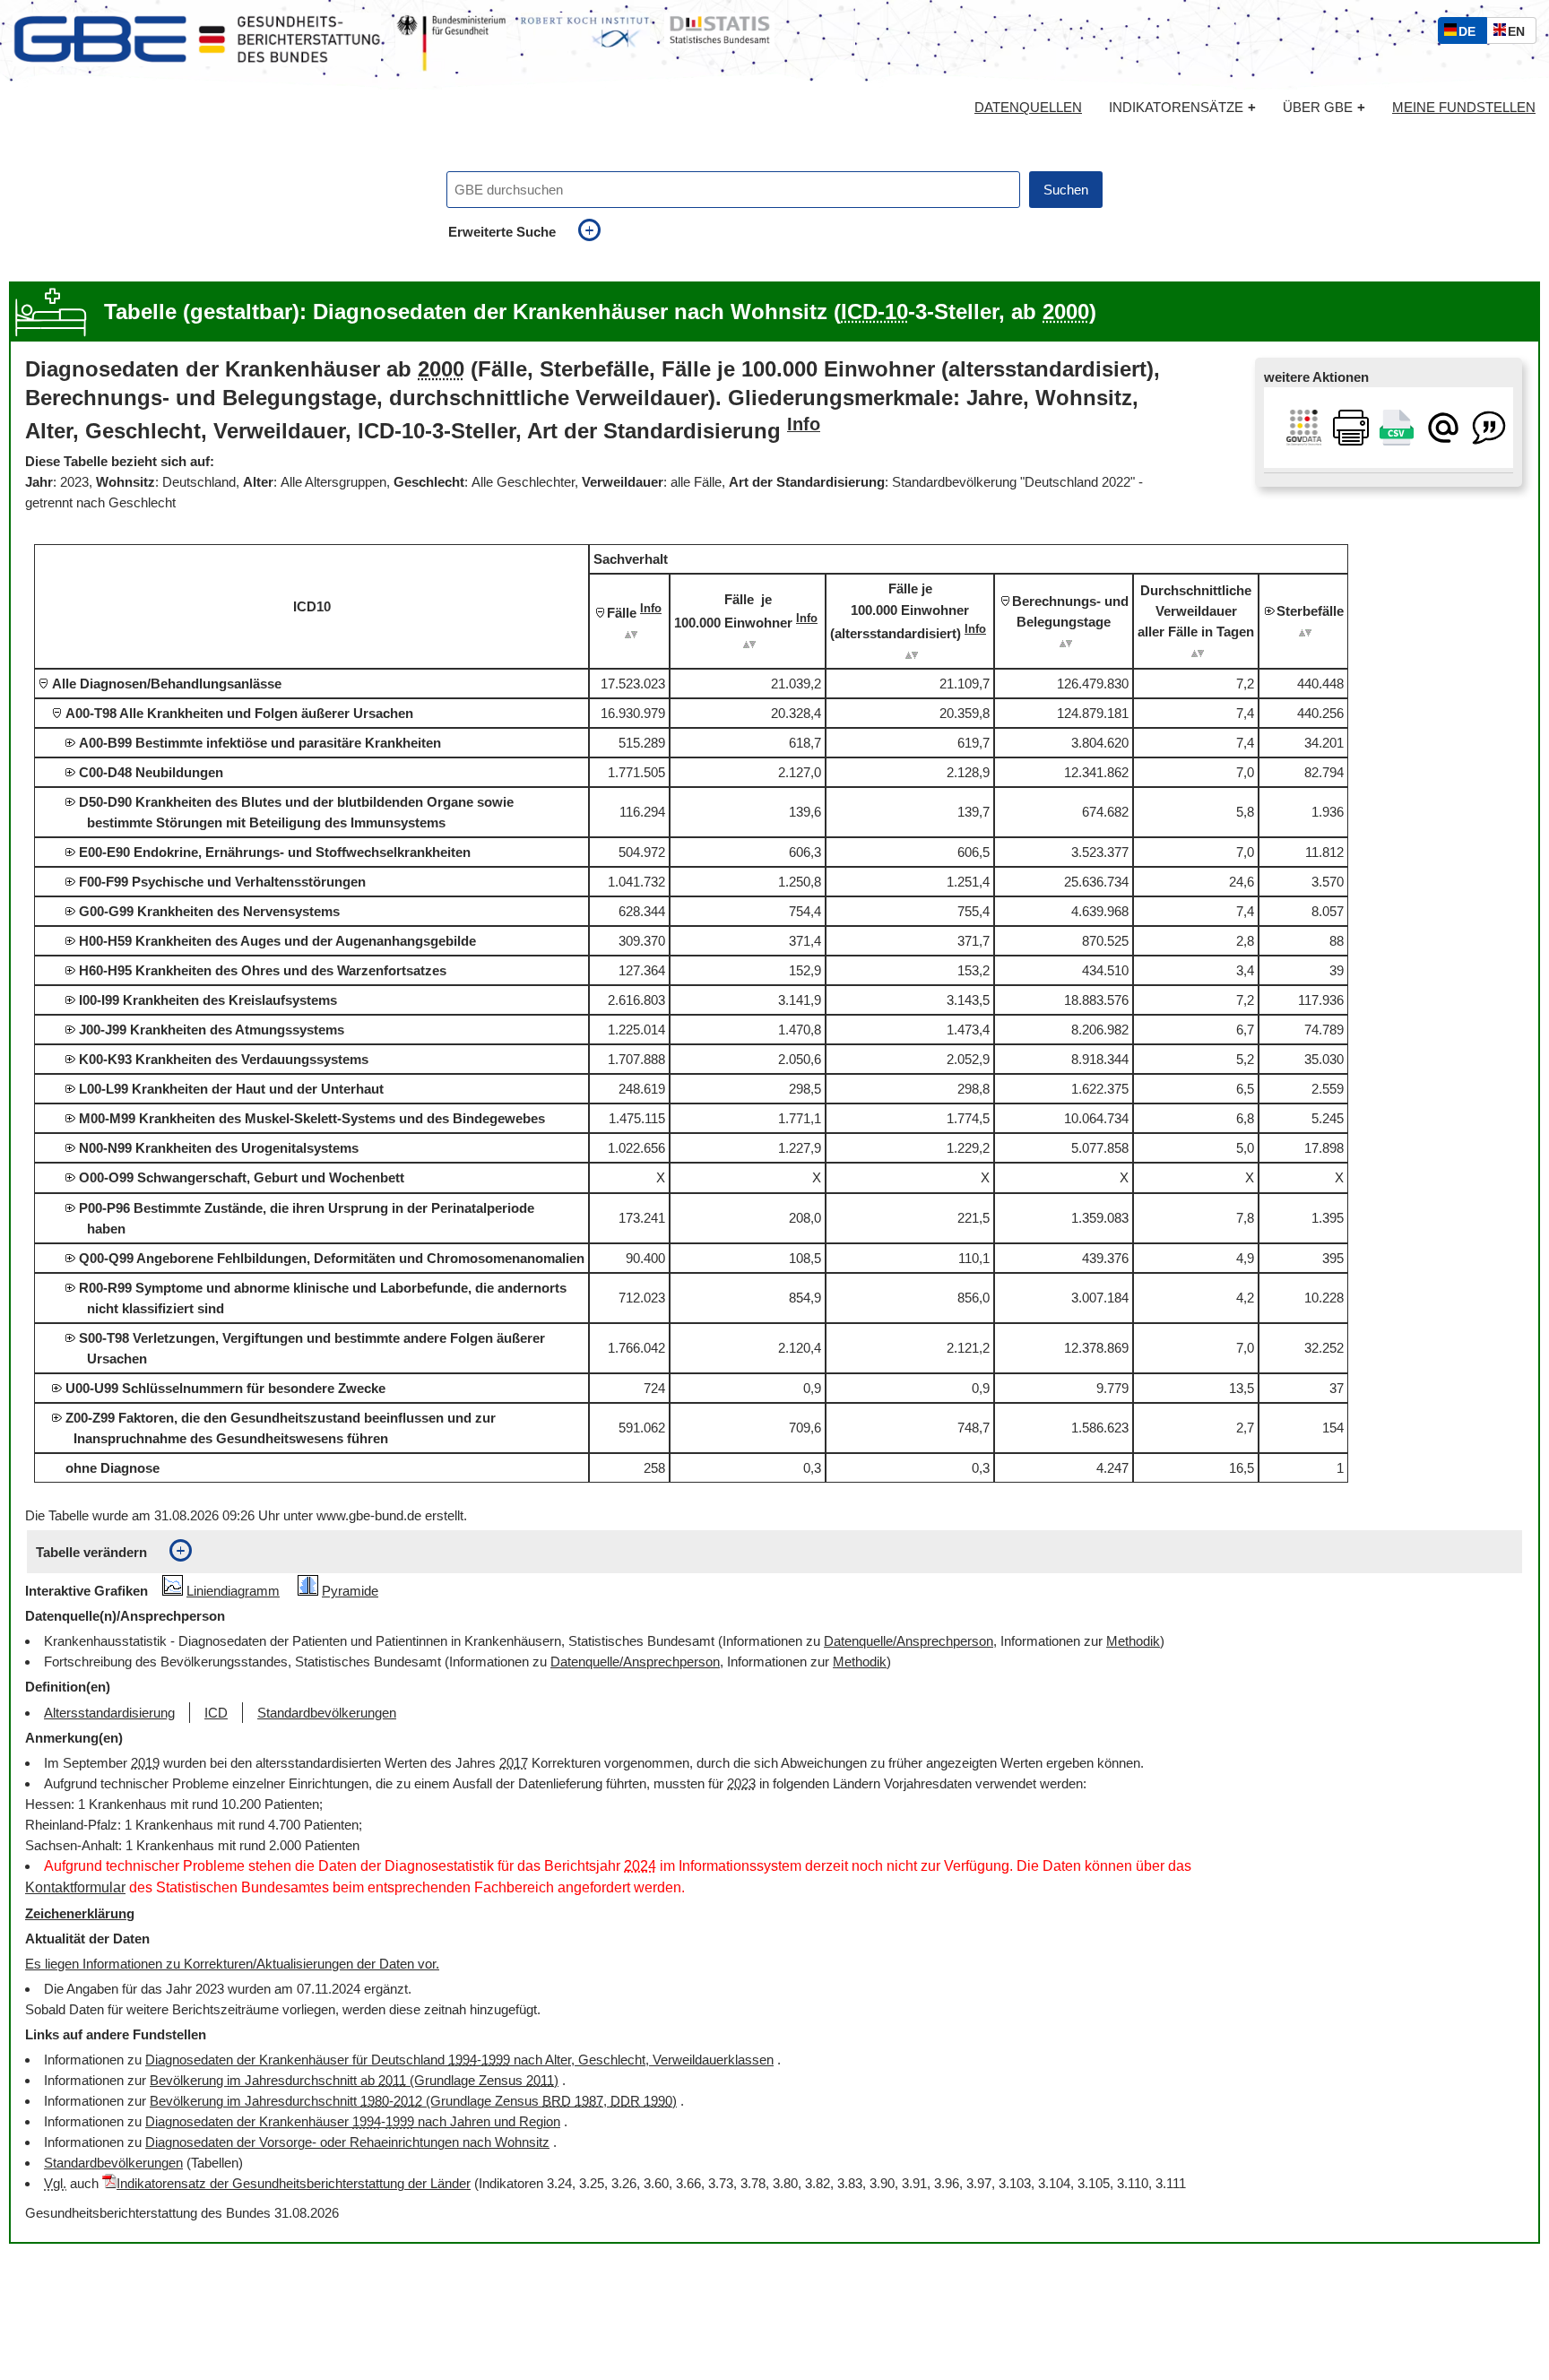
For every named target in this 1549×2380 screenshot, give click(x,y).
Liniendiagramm (233, 1591)
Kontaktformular (75, 1887)
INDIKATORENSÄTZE (1182, 107)
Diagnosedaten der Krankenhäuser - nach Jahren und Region (353, 2121)
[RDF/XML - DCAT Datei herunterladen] (1304, 426)
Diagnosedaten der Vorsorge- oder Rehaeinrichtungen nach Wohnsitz (347, 2142)
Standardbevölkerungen (113, 2163)
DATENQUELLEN (1028, 108)
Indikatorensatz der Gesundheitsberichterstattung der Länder (294, 2183)
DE (1471, 34)
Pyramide (350, 1591)
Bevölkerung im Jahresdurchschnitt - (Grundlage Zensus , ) (413, 2101)
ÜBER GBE (1324, 107)
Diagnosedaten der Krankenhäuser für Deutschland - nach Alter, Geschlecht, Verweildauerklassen (459, 2060)
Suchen (1066, 190)
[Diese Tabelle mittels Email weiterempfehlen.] (1443, 426)
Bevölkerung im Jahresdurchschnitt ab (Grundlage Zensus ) (354, 2080)
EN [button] (1521, 34)
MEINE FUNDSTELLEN (1464, 108)
